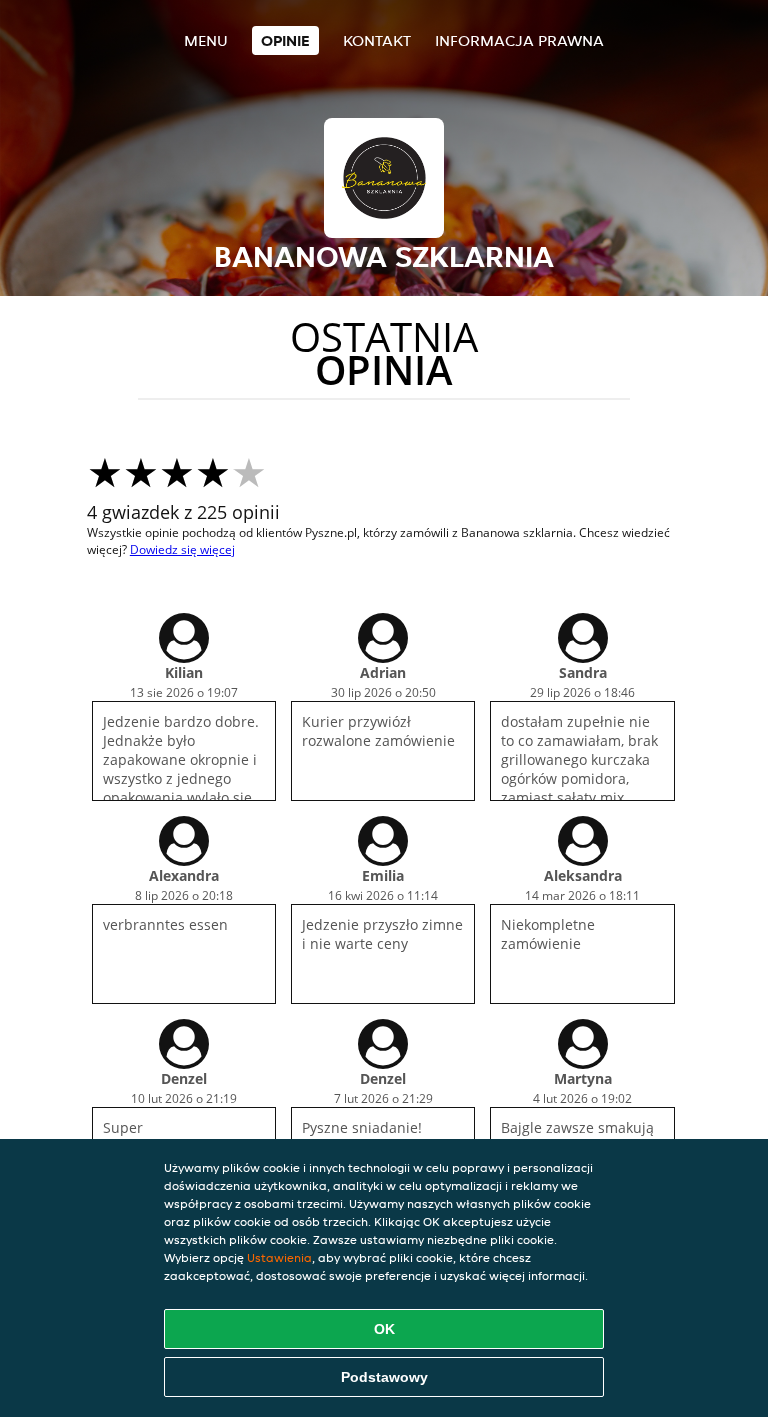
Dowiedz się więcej (182, 549)
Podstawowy (384, 1377)
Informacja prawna (519, 40)
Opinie (285, 40)
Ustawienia (279, 1257)
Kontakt (377, 40)
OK (384, 1329)
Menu (206, 40)
